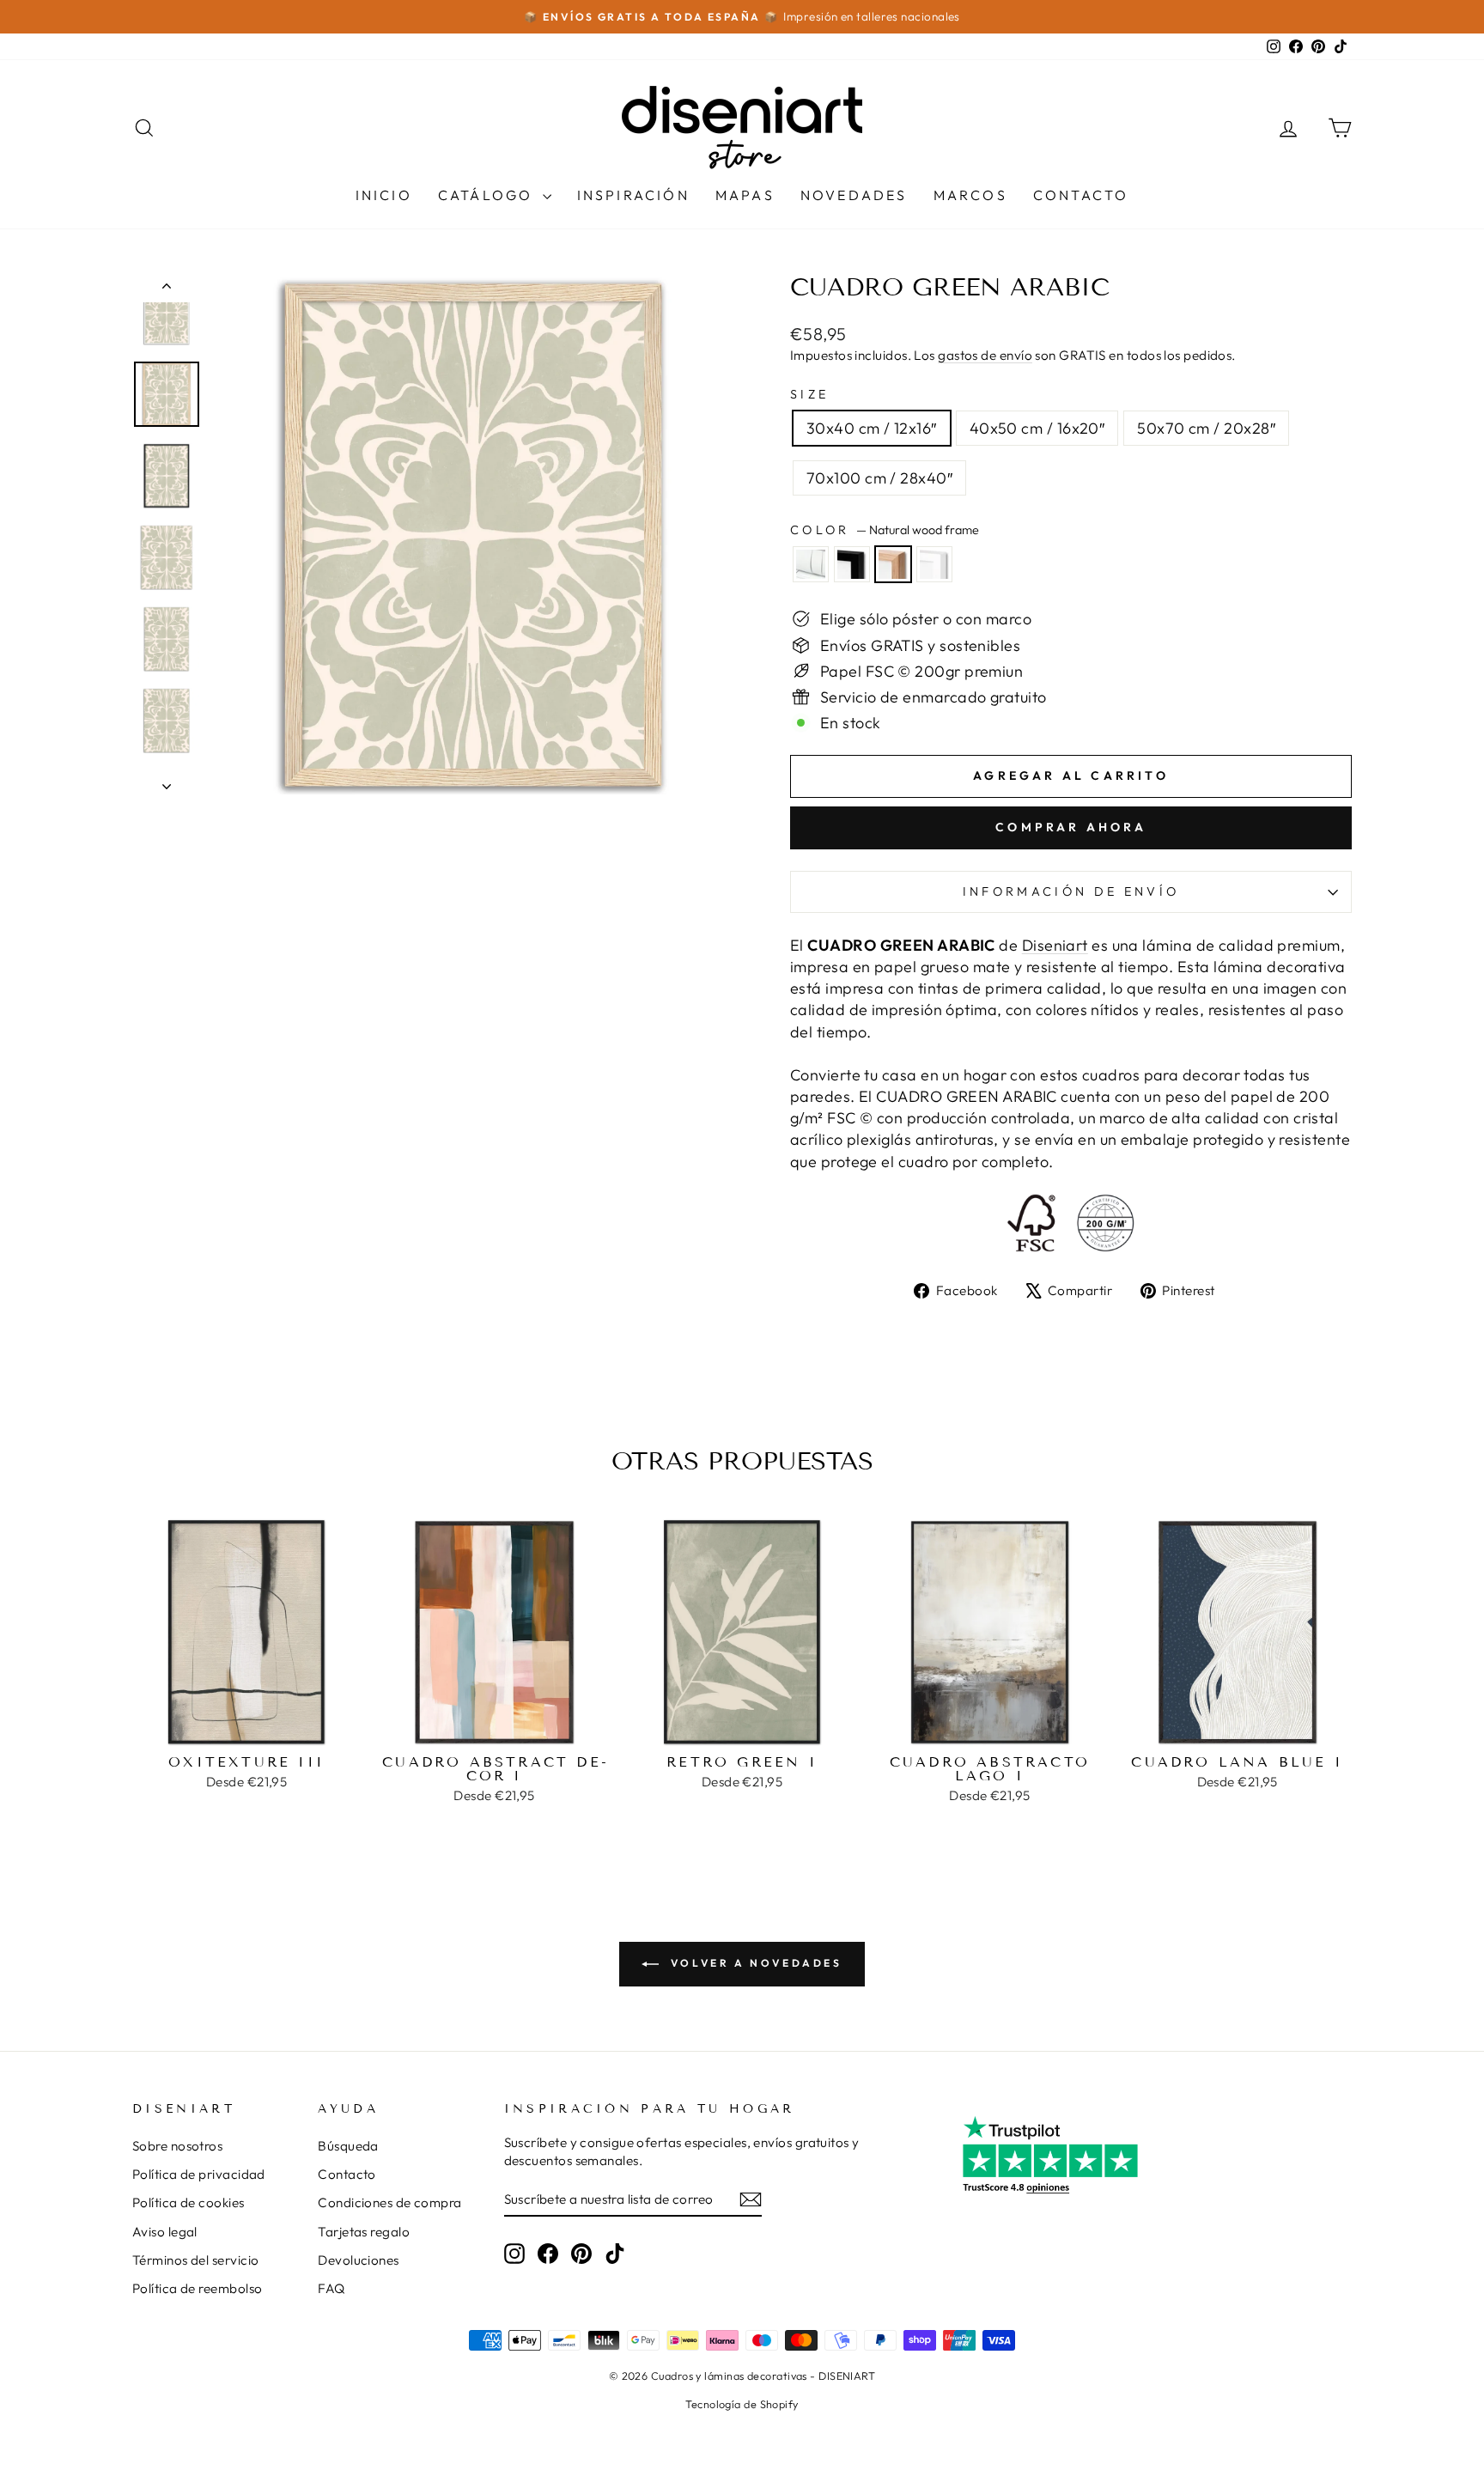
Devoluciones (358, 2260)
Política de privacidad (199, 2174)
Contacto (1081, 195)
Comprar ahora (1071, 827)
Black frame (852, 564)
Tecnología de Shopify (742, 2404)
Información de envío (1071, 891)
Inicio (384, 195)
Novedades (854, 195)
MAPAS (745, 195)
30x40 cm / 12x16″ (872, 428)
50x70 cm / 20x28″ (1206, 428)
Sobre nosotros (177, 2146)
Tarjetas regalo (364, 2232)
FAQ (331, 2288)
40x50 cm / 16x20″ (1037, 428)
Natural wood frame (893, 564)
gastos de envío (985, 355)
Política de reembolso (197, 2288)
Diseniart (1055, 945)
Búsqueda (348, 2146)
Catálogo (488, 195)
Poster (811, 564)
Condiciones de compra (389, 2202)
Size (809, 394)
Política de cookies (189, 2202)
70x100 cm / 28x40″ (879, 478)
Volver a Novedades (754, 1963)
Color (885, 530)
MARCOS (970, 195)
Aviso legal (165, 2232)
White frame (934, 564)
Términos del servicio (195, 2260)
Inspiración (633, 195)
